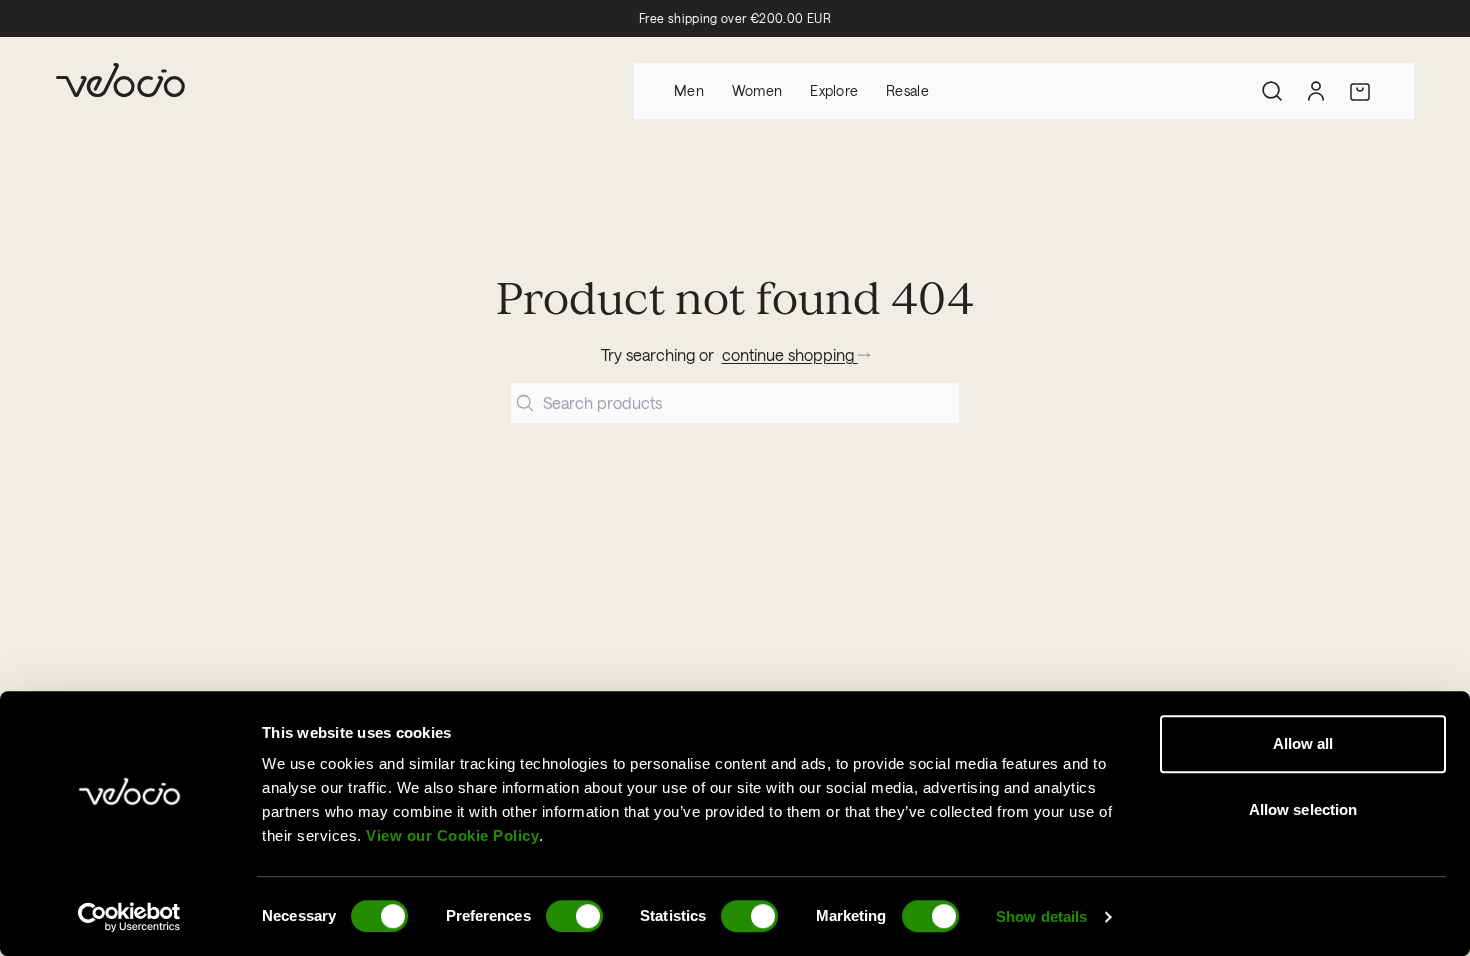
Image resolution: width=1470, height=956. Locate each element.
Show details (1041, 916)
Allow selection (1303, 809)
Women (757, 90)
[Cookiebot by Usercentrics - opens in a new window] (129, 917)
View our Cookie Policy (452, 835)
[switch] (574, 916)
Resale (907, 90)
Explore (834, 90)
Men (689, 90)
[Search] (1272, 91)
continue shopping (790, 354)
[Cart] (1360, 91)
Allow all (1303, 743)
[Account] (1316, 91)
